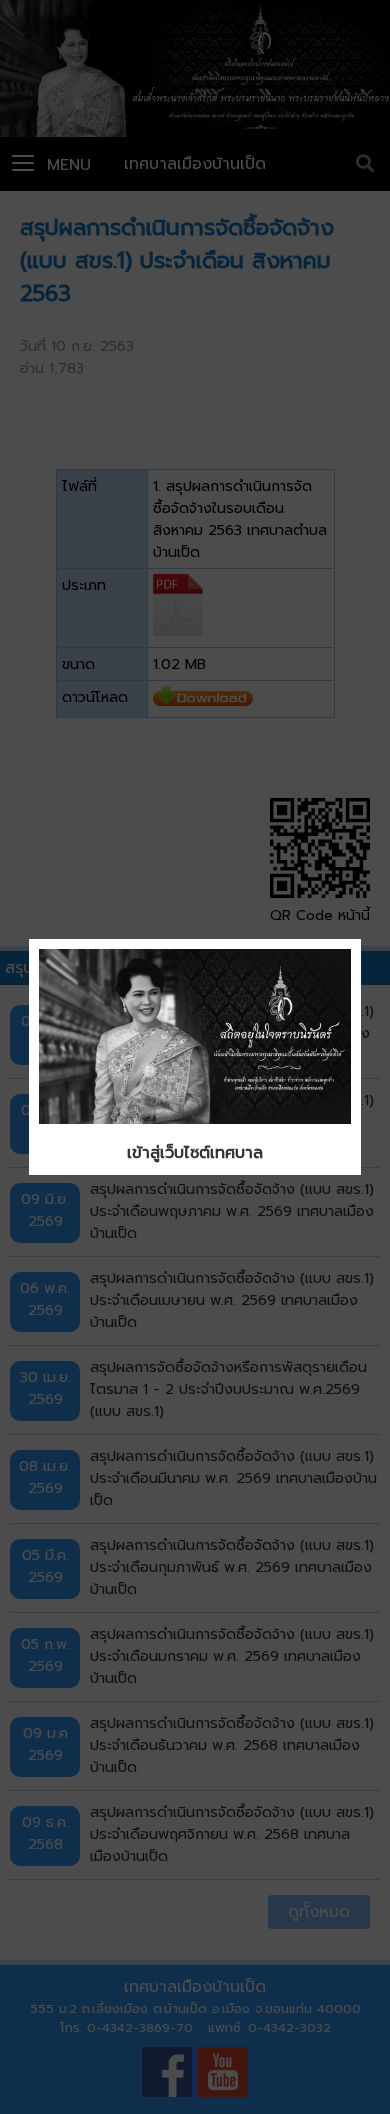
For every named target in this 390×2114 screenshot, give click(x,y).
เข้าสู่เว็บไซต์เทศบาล (195, 1153)
